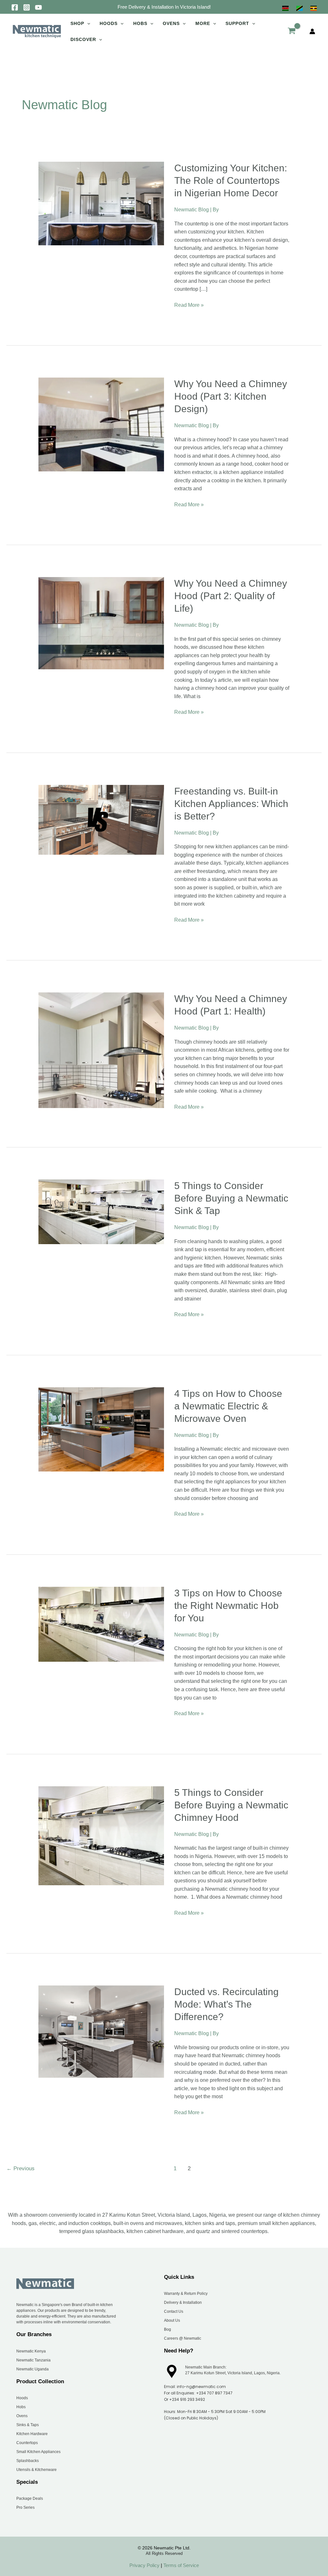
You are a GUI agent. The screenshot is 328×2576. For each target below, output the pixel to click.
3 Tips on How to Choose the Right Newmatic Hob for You (228, 1606)
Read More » (189, 304)
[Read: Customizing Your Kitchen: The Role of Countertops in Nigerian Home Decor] (101, 203)
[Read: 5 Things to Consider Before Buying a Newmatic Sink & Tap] (101, 1211)
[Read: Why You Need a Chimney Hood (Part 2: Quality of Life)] (101, 623)
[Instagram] (27, 7)
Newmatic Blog (192, 210)
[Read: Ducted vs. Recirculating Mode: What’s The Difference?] (101, 2031)
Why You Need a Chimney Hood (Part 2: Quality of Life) (231, 596)
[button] (164, 7)
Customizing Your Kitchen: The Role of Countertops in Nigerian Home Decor (231, 180)
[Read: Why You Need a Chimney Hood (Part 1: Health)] (101, 1050)
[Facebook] (15, 7)
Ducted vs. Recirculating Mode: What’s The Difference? (226, 2004)
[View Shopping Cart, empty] (291, 31)
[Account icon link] (312, 31)
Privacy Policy (144, 2565)
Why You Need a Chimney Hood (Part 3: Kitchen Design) (231, 396)
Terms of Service (180, 2565)
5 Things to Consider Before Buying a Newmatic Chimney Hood (231, 1805)
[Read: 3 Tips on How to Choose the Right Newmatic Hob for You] (101, 1624)
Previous (20, 2168)
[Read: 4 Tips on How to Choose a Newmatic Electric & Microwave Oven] (101, 1429)
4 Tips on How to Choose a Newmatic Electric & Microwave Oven (228, 1406)
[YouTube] (38, 7)
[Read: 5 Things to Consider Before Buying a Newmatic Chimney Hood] (101, 1835)
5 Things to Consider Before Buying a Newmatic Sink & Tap (231, 1198)
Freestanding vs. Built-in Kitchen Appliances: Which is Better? (231, 804)
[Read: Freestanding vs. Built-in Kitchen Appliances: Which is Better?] (101, 819)
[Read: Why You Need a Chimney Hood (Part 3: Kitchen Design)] (101, 424)
